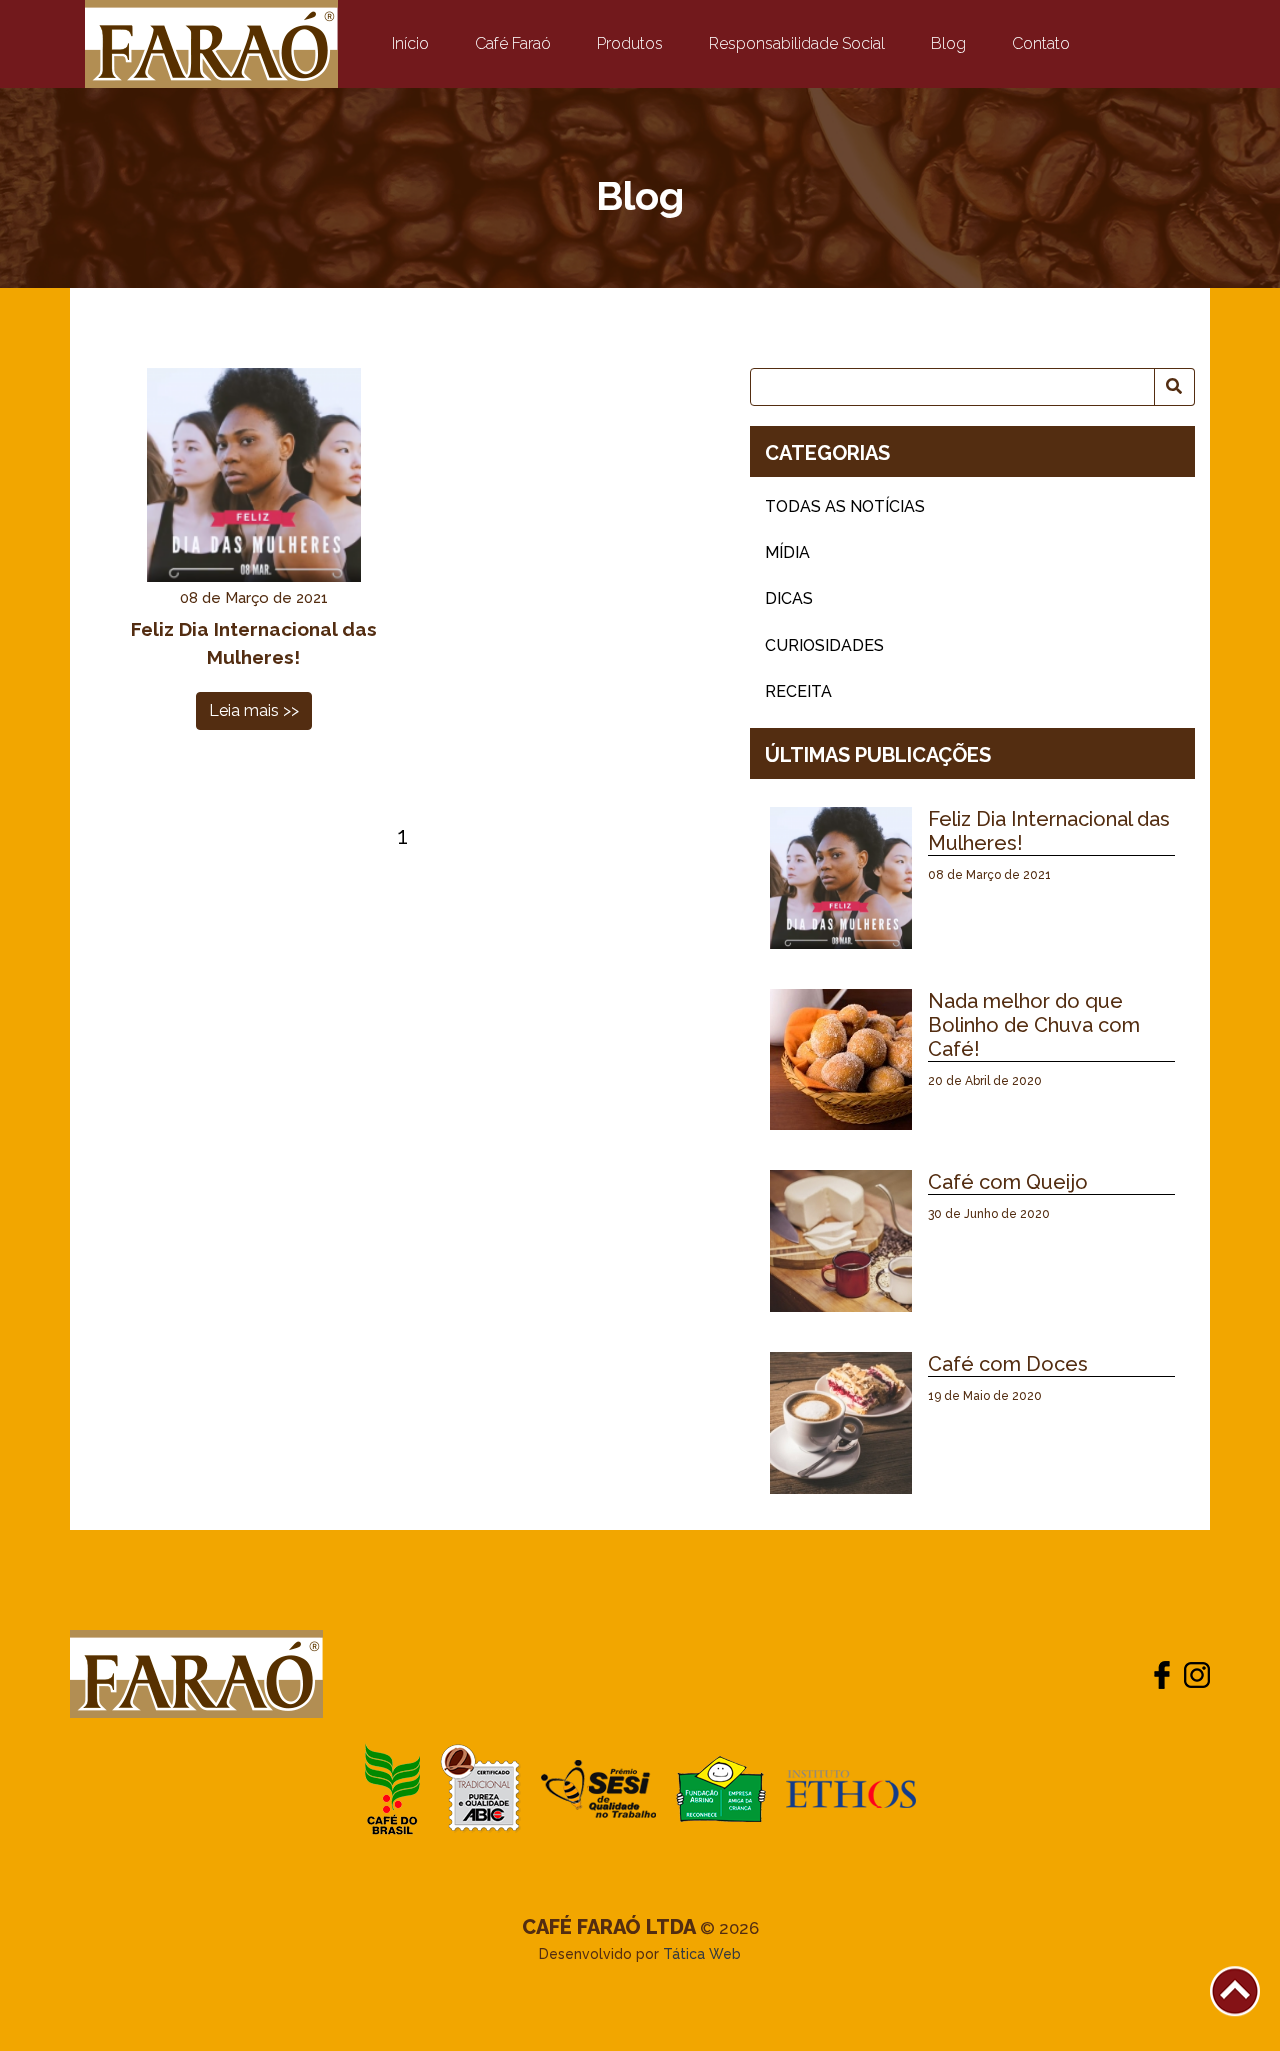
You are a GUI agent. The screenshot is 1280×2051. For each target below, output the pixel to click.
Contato (1041, 43)
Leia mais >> (254, 710)
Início (414, 43)
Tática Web (702, 1954)
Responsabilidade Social (797, 43)
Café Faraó (513, 43)
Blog (948, 43)
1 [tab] (402, 835)
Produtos (630, 43)
